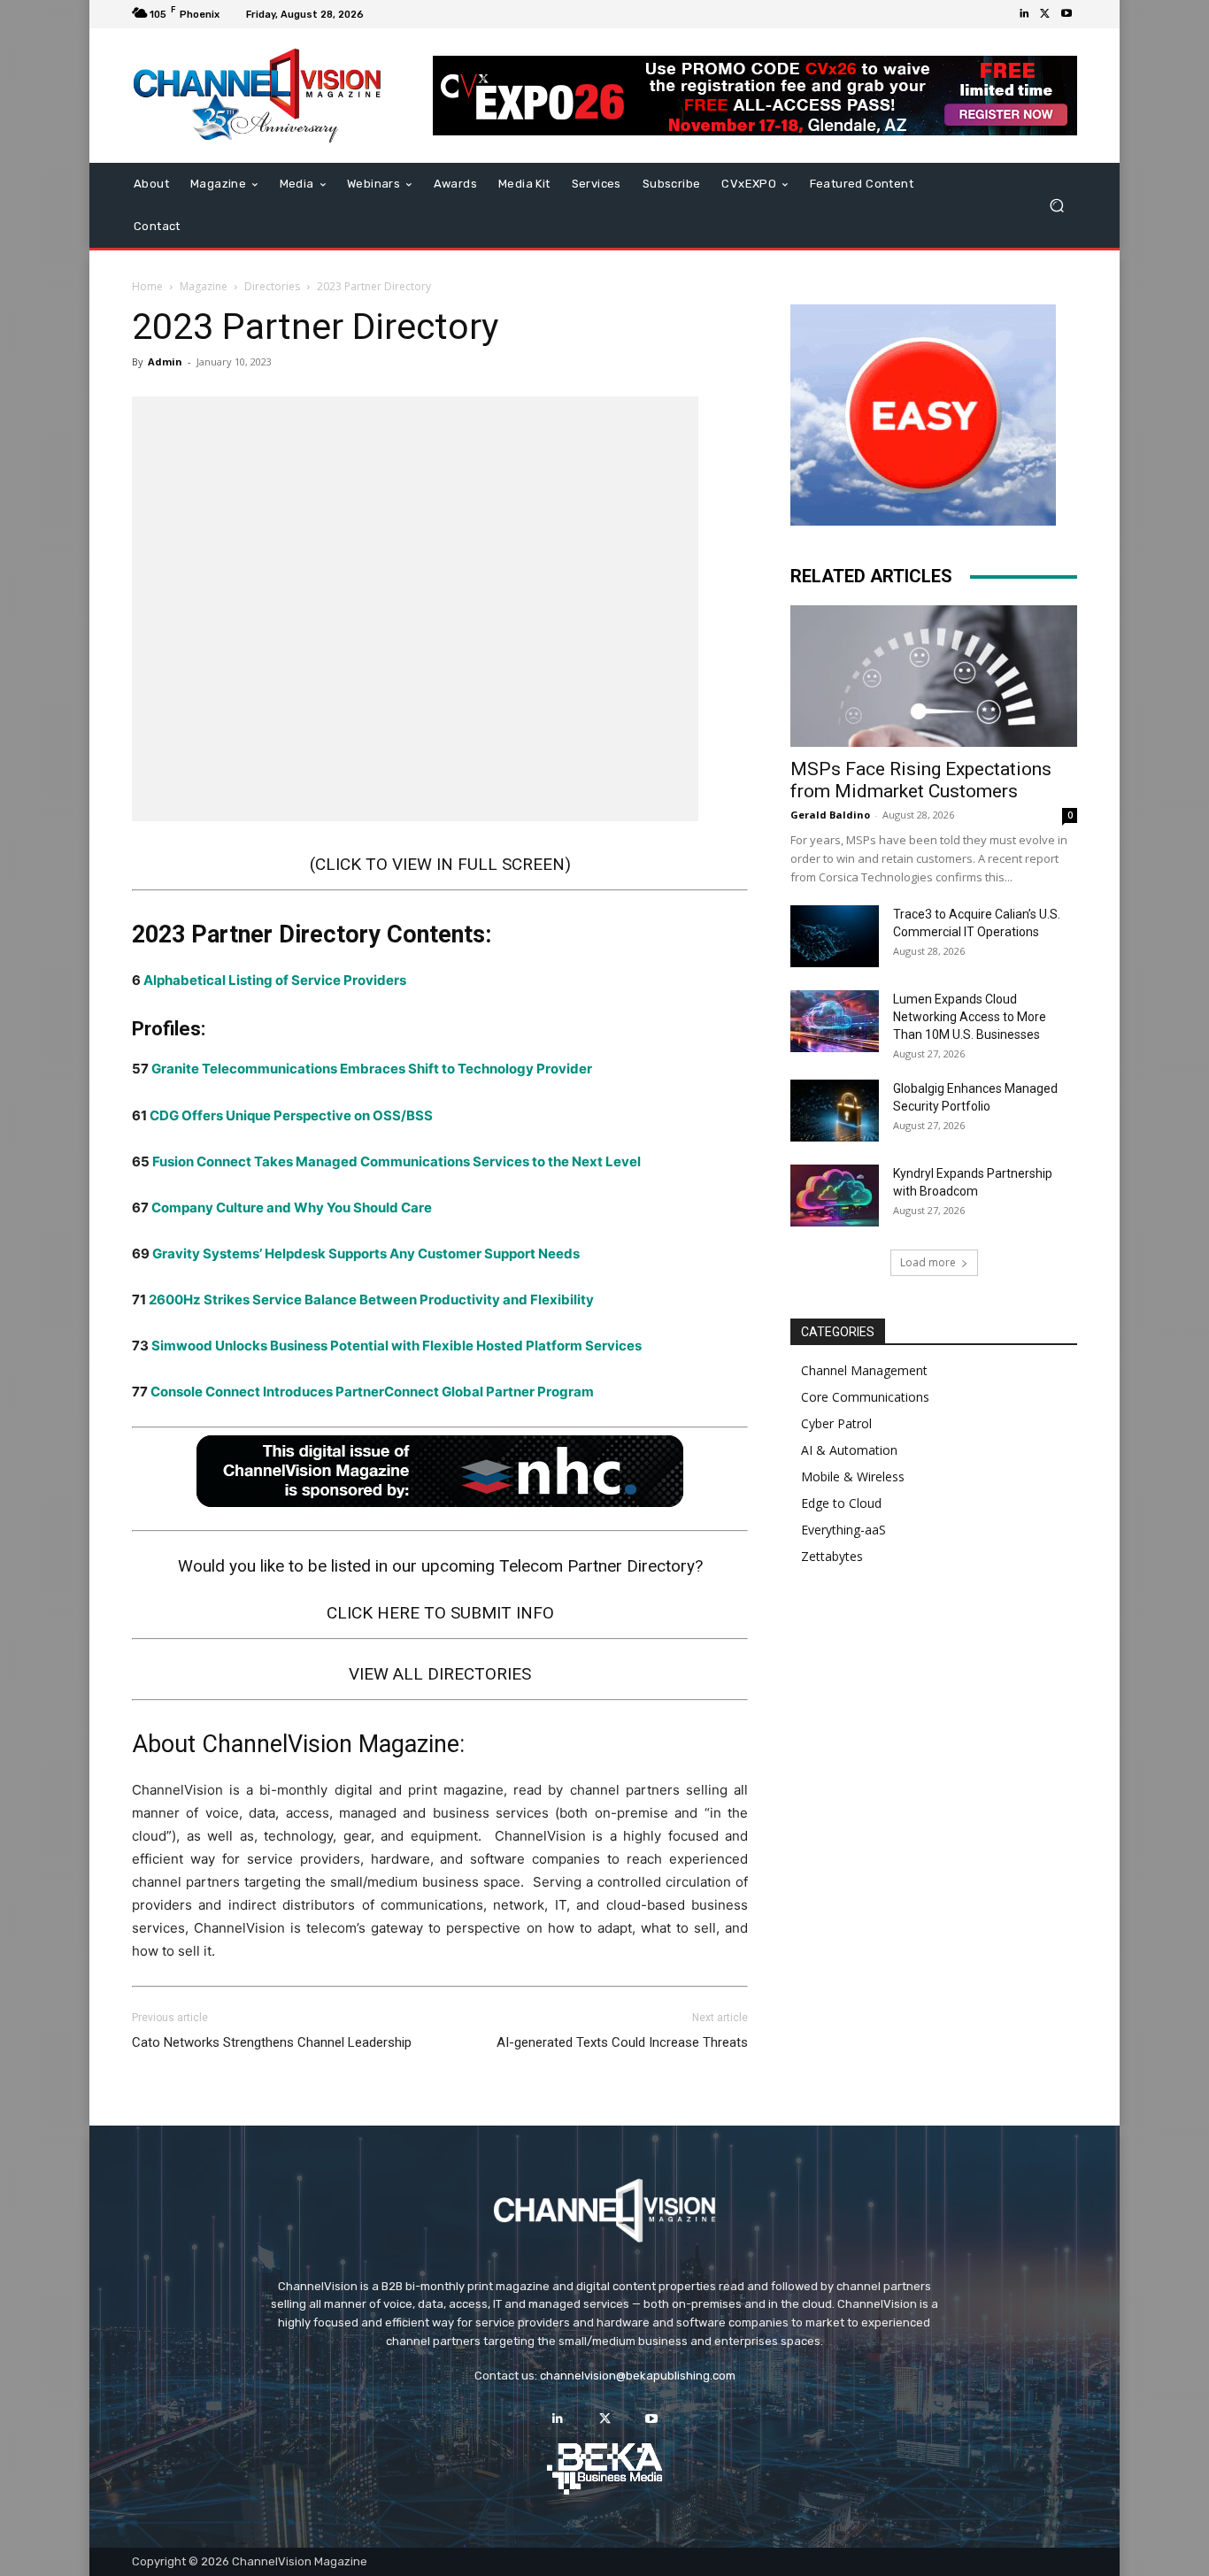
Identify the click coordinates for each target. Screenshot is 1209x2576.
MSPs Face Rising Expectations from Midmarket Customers (921, 780)
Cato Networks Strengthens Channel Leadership (272, 2042)
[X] (1045, 14)
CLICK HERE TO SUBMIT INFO (440, 1613)
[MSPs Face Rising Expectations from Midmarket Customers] (934, 676)
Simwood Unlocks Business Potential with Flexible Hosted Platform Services (397, 1346)
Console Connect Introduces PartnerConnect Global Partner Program (372, 1392)
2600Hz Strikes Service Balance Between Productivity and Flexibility (371, 1300)
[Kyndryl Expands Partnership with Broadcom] (835, 1196)
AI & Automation (849, 1450)
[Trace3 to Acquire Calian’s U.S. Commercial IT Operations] (835, 936)
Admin (165, 361)
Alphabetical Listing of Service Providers (275, 980)
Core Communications (865, 1397)
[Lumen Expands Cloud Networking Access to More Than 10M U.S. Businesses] (835, 1021)
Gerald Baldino (830, 815)
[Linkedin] (1024, 14)
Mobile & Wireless (853, 1476)
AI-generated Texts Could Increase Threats (622, 2042)
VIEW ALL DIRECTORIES (440, 1674)
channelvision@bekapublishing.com (638, 2376)
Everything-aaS (843, 1530)
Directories (272, 286)
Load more (928, 1262)
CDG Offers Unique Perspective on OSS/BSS (291, 1115)
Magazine (204, 286)
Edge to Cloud (841, 1503)
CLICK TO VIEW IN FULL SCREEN (440, 864)
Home (147, 286)
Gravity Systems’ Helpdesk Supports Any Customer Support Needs (366, 1253)
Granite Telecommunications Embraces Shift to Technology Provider (372, 1069)
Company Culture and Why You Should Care (292, 1207)
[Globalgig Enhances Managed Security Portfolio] (835, 1111)
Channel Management (864, 1370)
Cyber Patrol (836, 1423)
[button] (1056, 206)
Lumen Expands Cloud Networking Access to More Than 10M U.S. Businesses (970, 1017)
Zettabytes (832, 1556)
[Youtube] (1067, 14)
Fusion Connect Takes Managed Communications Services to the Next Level (397, 1161)
